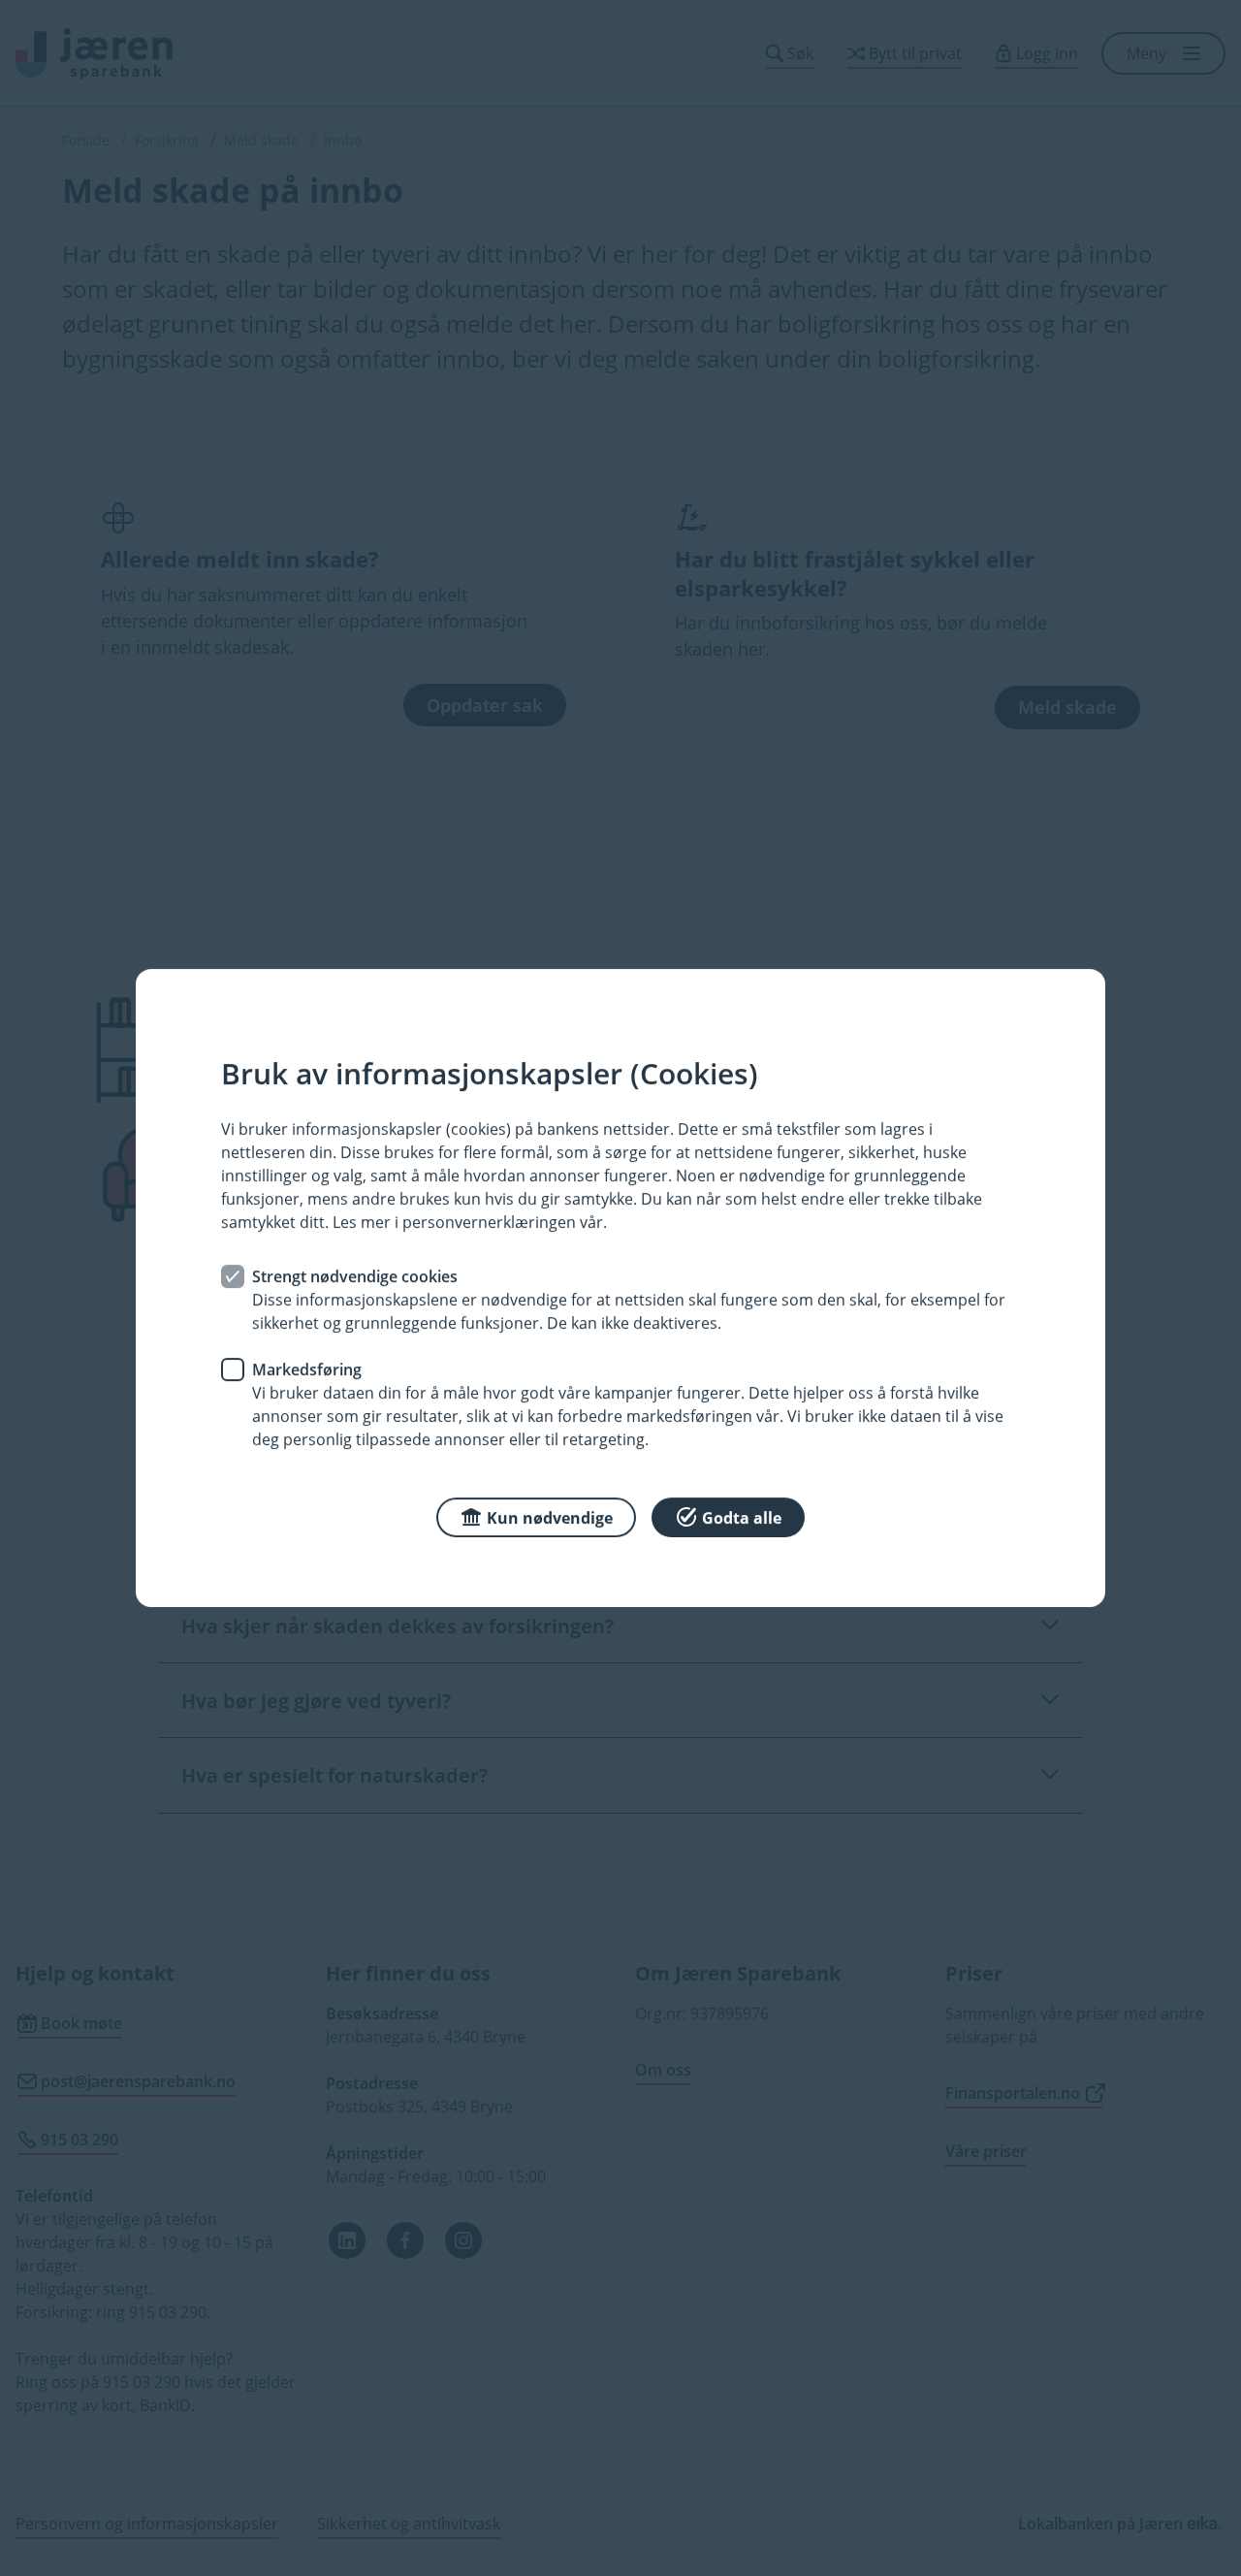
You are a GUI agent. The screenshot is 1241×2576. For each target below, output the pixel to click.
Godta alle (742, 1518)
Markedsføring (307, 1369)
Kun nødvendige (550, 1518)
